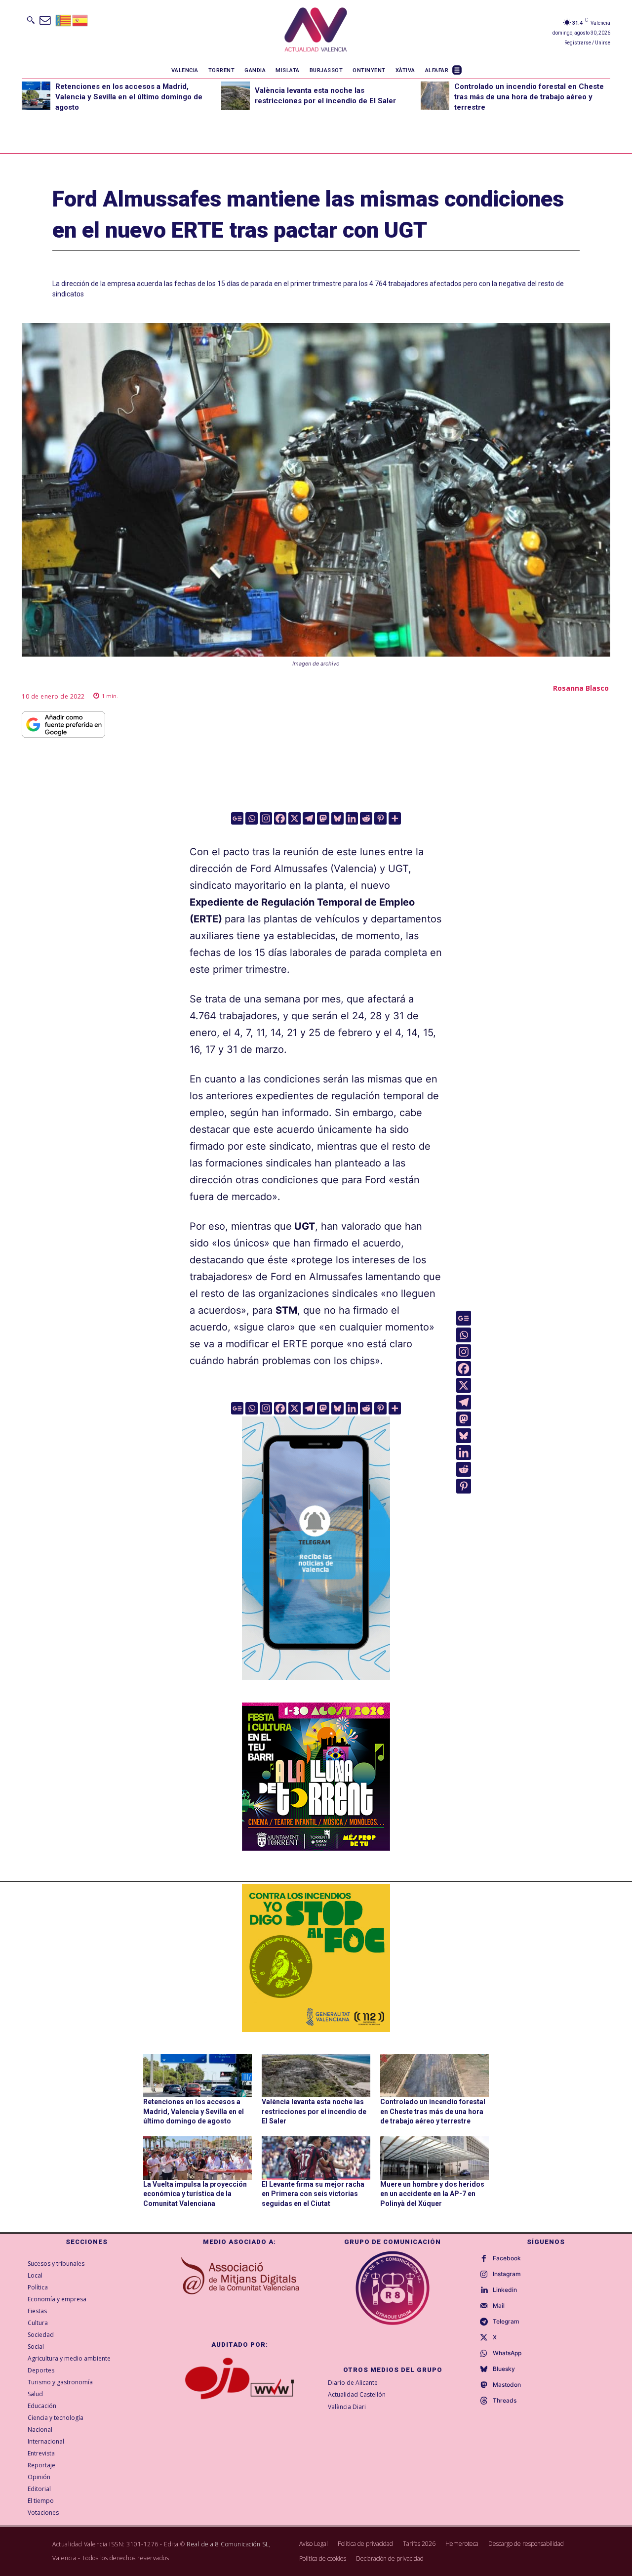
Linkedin (505, 2290)
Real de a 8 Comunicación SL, (229, 2544)
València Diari (347, 2407)
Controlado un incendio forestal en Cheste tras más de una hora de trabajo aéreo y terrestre (529, 97)
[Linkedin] (352, 818)
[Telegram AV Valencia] (316, 1687)
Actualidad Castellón (357, 2394)
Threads (505, 2401)
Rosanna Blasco (581, 688)
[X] (295, 818)
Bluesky (504, 2369)
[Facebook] (280, 818)
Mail (499, 2306)
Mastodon (507, 2385)
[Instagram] (266, 818)
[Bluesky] (337, 818)
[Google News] (237, 818)
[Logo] (316, 31)
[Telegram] (309, 818)
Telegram (506, 2322)
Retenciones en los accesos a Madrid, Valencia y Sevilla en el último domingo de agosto (129, 97)
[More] (395, 818)
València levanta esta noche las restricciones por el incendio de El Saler (314, 2111)
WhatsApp (507, 2353)
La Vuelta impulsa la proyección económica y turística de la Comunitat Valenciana (195, 2194)
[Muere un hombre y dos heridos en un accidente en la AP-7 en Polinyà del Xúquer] (434, 2158)
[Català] (64, 20)
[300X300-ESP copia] (316, 1958)
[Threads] (484, 2401)
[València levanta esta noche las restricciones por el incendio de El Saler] (236, 96)
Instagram (507, 2274)
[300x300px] (316, 1847)
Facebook (507, 2258)
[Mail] (484, 2306)
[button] (31, 20)
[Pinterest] (380, 818)
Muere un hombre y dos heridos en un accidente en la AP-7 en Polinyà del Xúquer (432, 2194)
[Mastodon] (323, 818)
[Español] (80, 20)
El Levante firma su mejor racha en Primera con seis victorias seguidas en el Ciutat (313, 2194)
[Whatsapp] (252, 818)
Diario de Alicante (353, 2383)
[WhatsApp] (484, 2354)
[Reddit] (366, 818)
